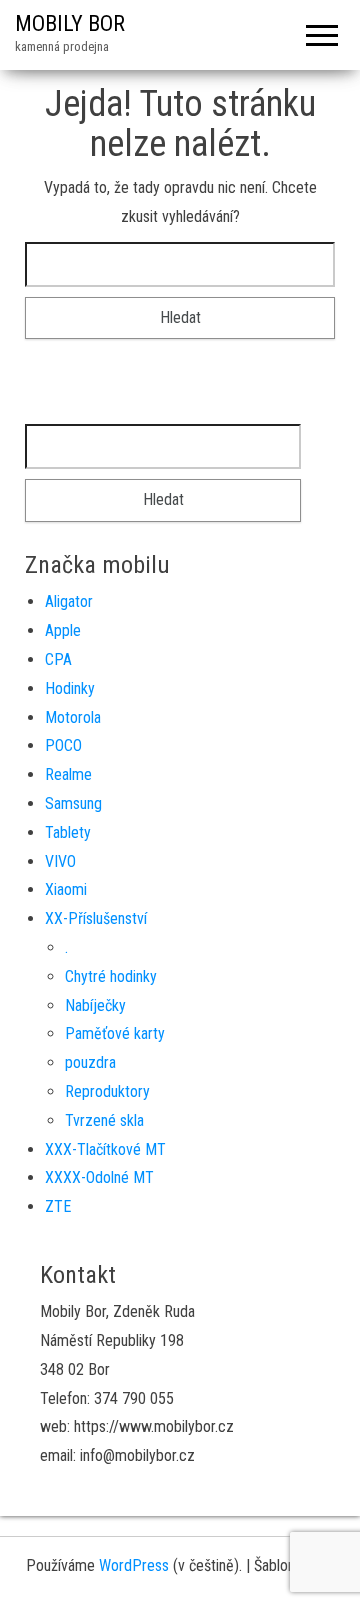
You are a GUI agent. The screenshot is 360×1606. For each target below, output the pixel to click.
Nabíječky (95, 1005)
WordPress (134, 1565)
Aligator (69, 601)
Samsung (73, 803)
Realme (68, 774)
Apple (63, 630)
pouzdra (90, 1062)
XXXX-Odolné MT (99, 1177)
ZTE (58, 1206)
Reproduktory (107, 1091)
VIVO (60, 861)
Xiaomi (66, 889)
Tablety (68, 832)
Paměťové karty (115, 1033)
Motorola (73, 717)
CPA (58, 659)
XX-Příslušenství (96, 918)
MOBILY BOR (70, 23)
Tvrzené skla (104, 1120)
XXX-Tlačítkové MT (105, 1149)
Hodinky (70, 688)
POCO (63, 745)
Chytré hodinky (111, 976)
